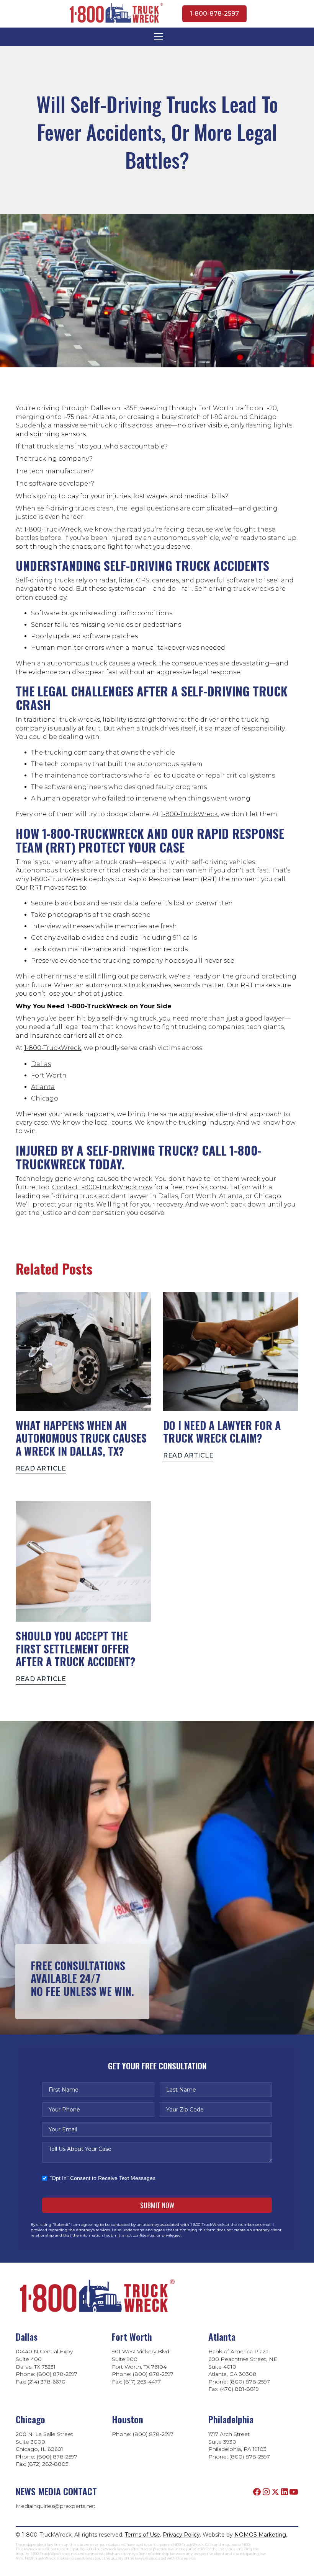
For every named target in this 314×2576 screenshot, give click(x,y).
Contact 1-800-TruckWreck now (102, 1187)
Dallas (41, 1064)
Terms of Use (142, 2535)
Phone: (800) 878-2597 (143, 2434)
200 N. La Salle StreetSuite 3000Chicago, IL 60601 (44, 2441)
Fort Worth (49, 1075)
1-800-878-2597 (214, 14)
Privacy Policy (181, 2535)
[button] (157, 37)
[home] (115, 14)
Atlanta (43, 1087)
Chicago (45, 1098)
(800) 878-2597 (250, 2457)
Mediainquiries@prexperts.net (56, 2506)
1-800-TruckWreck (53, 529)
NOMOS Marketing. (261, 2535)
